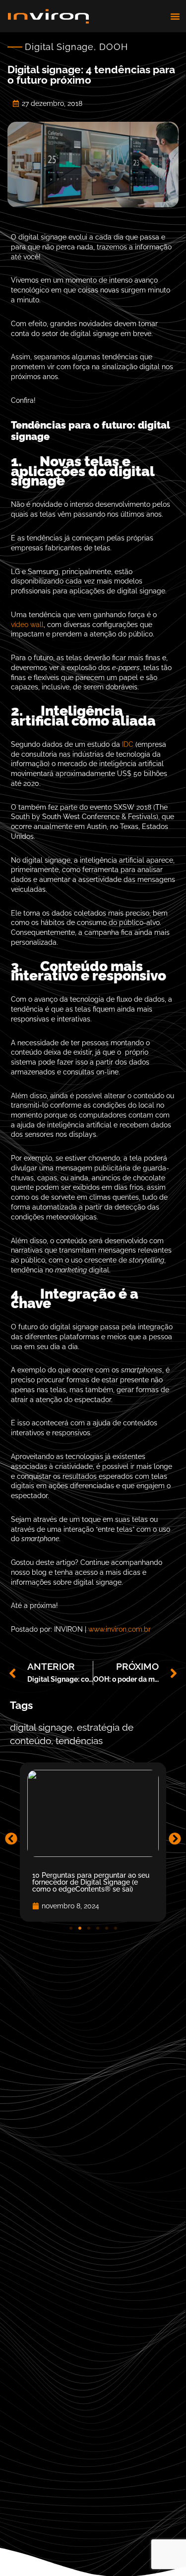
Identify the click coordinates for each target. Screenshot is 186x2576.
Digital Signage (59, 47)
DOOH (114, 47)
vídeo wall (27, 625)
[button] (175, 16)
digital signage (41, 1727)
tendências (79, 1741)
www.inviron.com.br (120, 1629)
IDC (128, 744)
